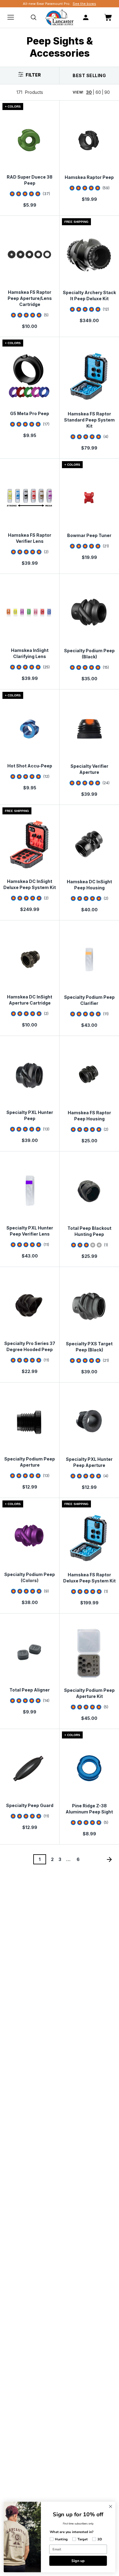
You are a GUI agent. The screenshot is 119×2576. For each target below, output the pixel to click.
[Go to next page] (109, 1859)
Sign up (78, 2560)
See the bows (84, 4)
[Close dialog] (111, 2506)
